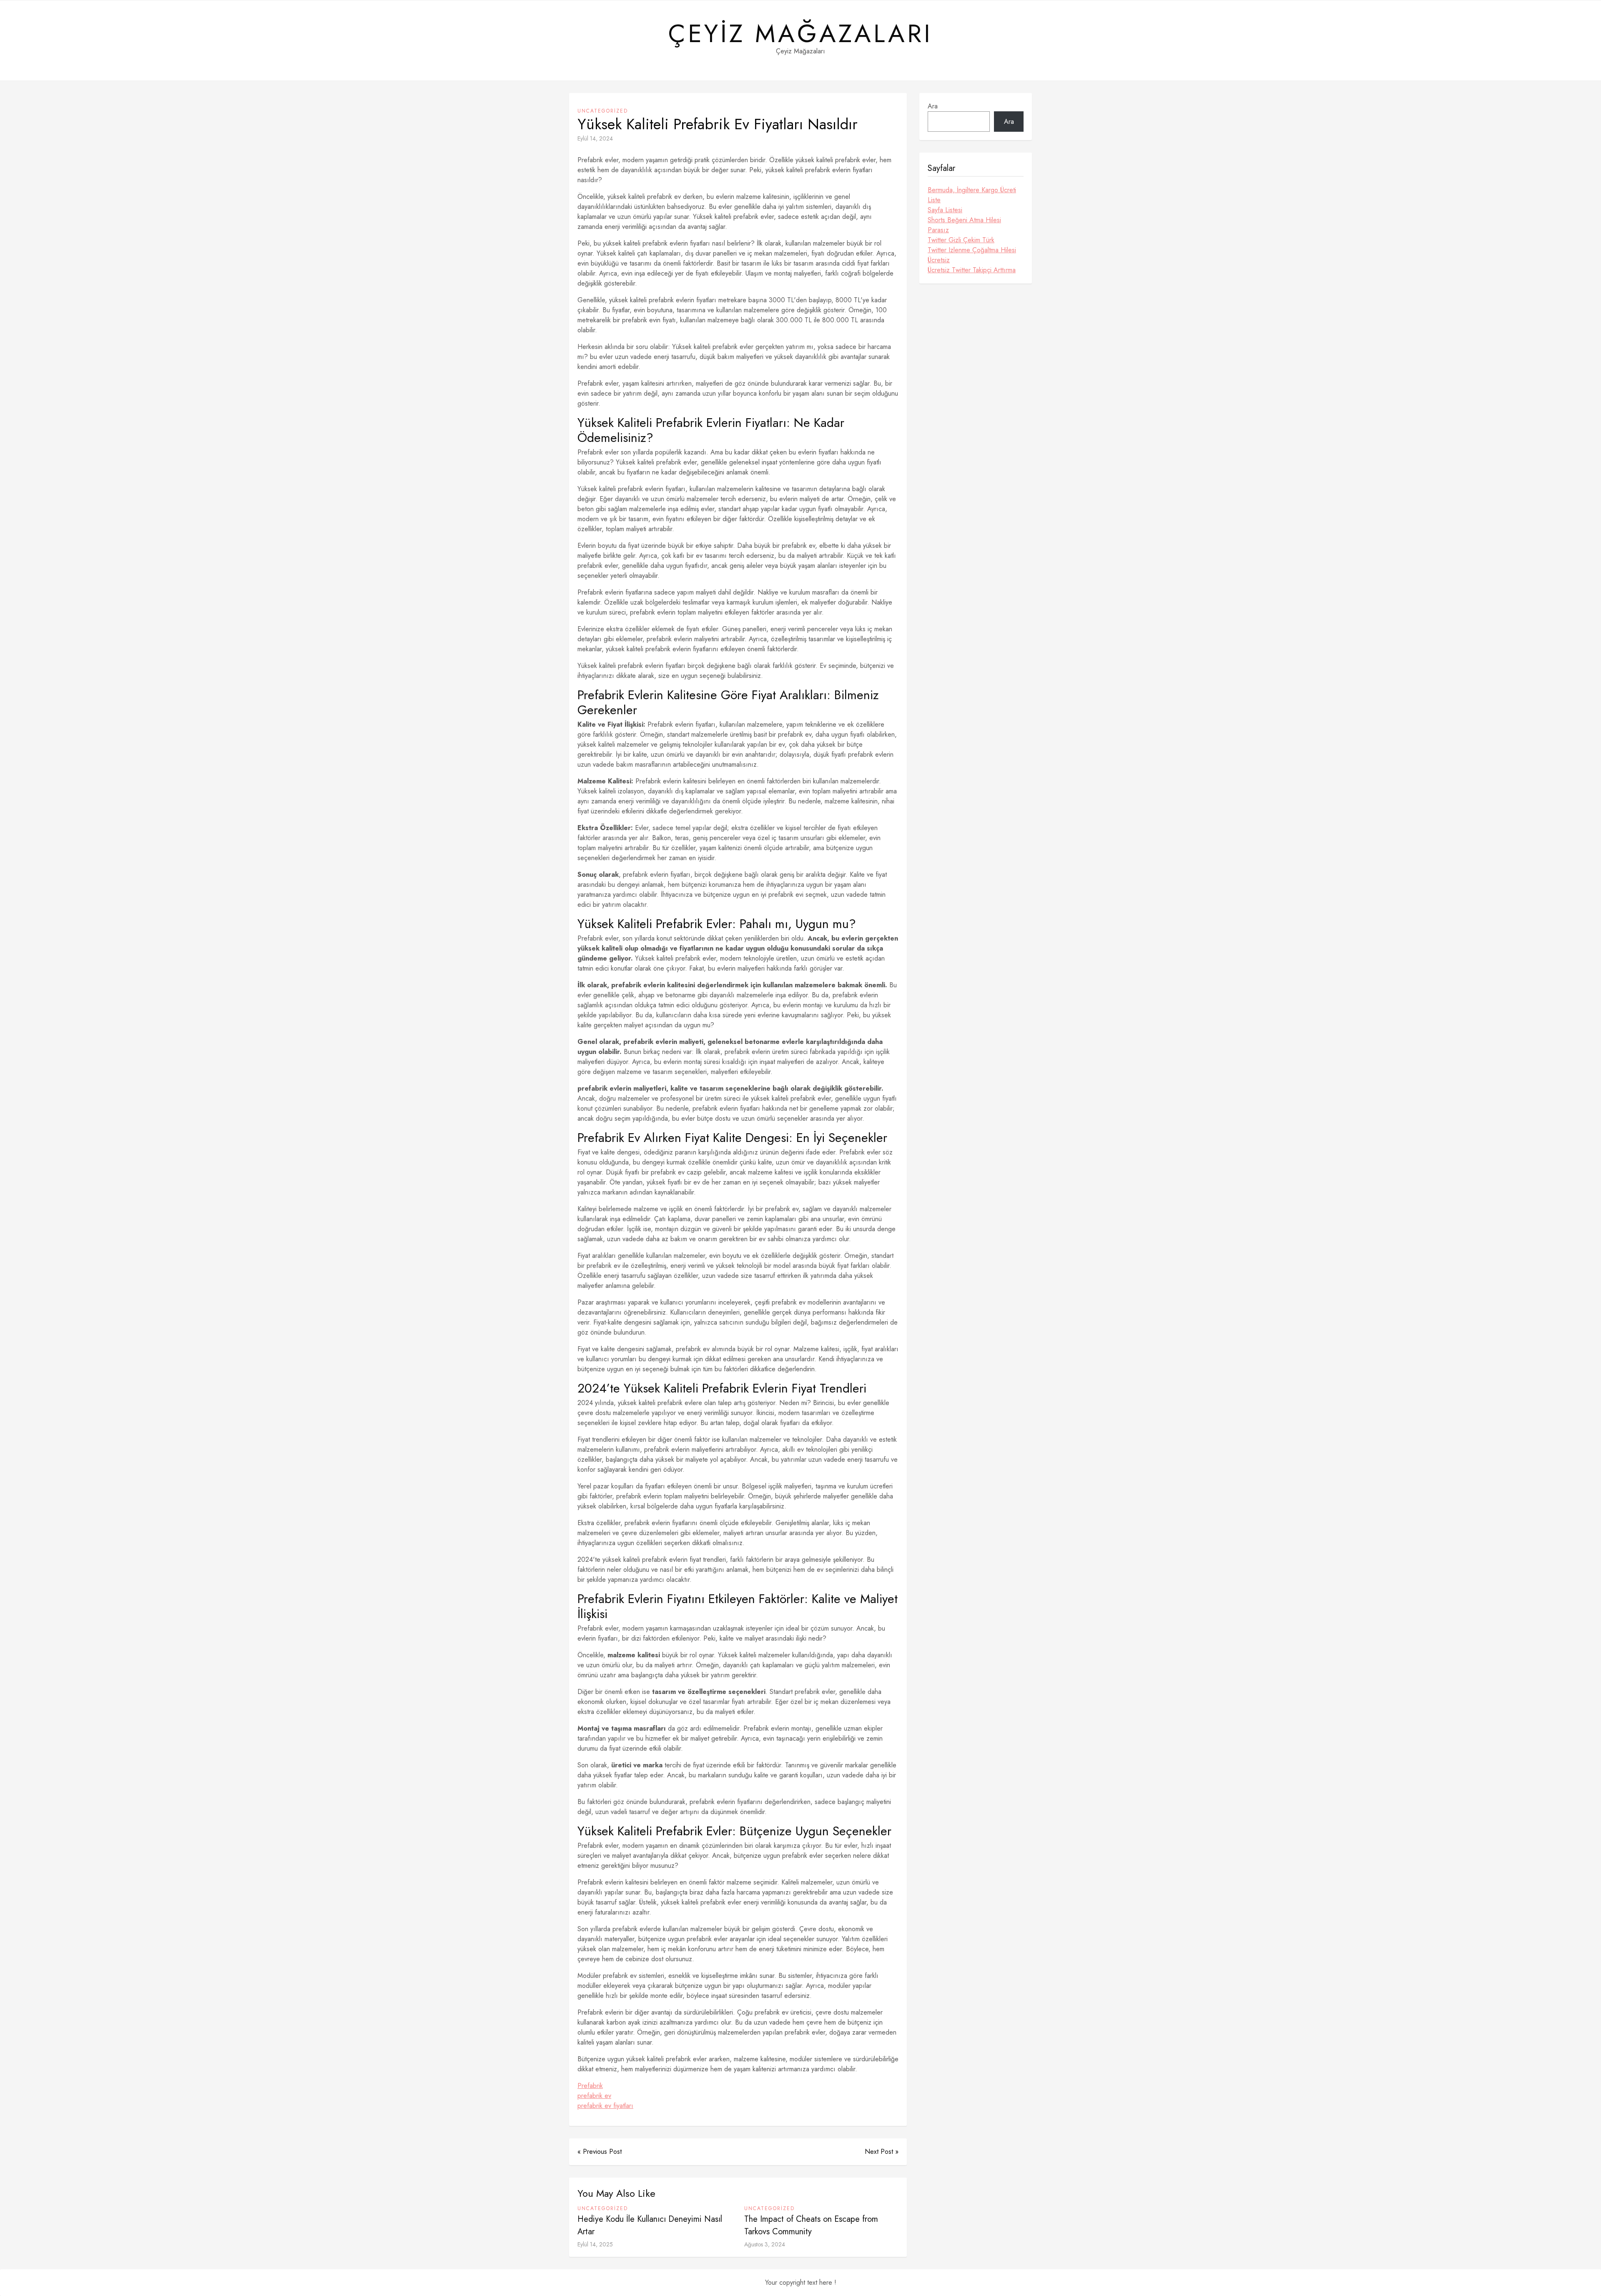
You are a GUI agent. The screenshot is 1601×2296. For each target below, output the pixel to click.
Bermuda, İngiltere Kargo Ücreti (972, 190)
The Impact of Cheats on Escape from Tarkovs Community (811, 2225)
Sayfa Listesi (945, 210)
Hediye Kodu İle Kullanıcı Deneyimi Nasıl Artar (650, 2225)
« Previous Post (600, 2152)
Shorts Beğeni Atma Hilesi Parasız (964, 225)
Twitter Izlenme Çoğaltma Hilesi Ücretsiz (972, 255)
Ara (933, 106)
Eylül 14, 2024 (595, 138)
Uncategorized (603, 111)
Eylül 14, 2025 (595, 2244)
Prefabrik (590, 2086)
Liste (934, 200)
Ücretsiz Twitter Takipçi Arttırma (972, 270)
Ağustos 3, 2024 (765, 2244)
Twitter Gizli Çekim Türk (961, 240)
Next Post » (882, 2152)
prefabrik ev (594, 2096)
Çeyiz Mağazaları (800, 34)
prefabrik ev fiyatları (605, 2106)
